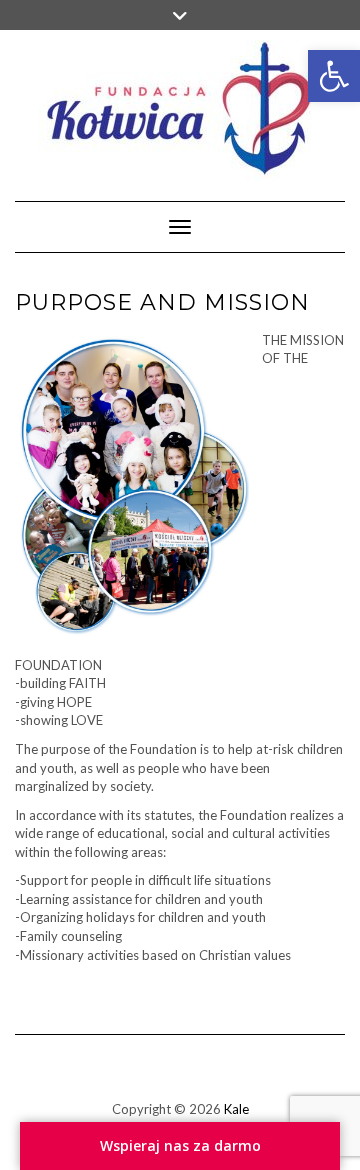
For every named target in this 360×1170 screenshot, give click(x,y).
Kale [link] (236, 1109)
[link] (334, 76)
